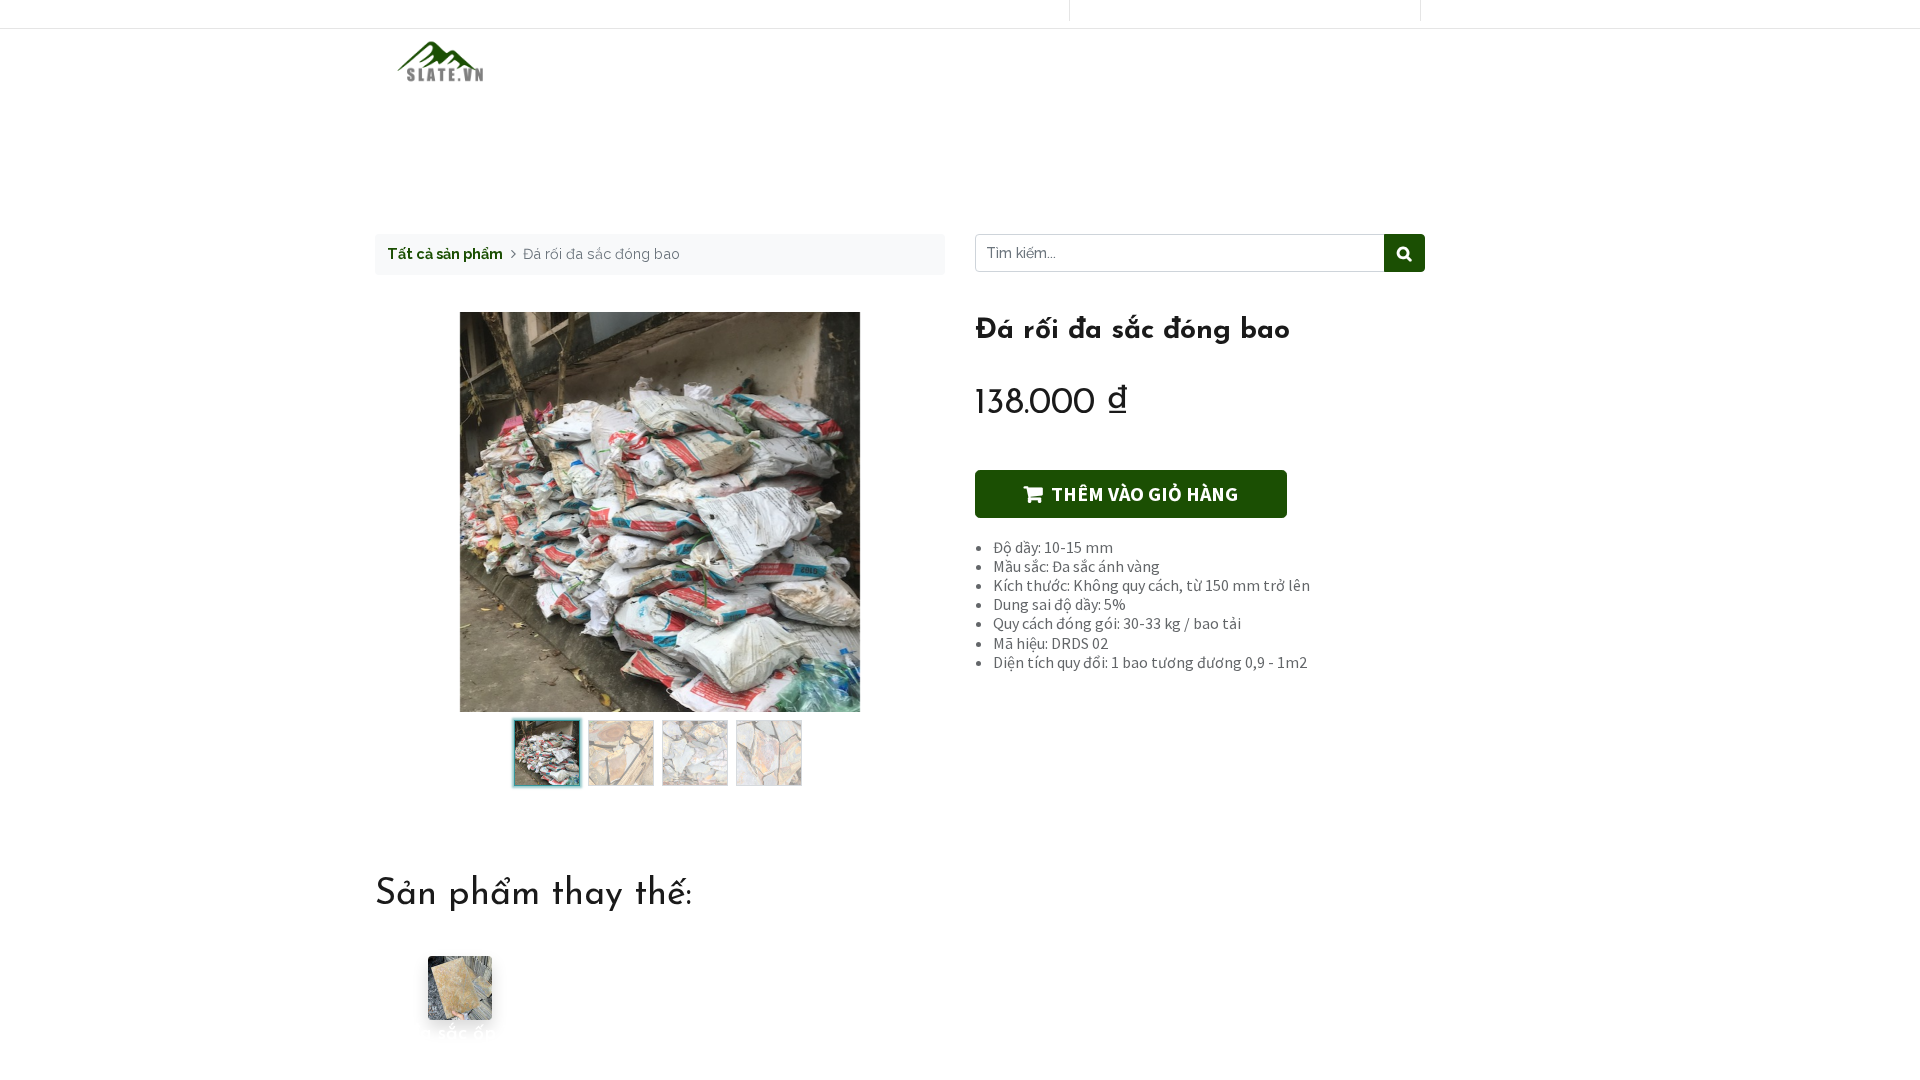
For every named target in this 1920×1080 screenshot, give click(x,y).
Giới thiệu (725, 62)
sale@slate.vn (1152, 11)
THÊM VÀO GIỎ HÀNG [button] (1144, 493)
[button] (418, 512)
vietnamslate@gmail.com (1324, 11)
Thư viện (980, 62)
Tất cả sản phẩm (445, 253)
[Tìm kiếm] (1404, 253)
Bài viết (1096, 62)
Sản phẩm (855, 62)
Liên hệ (1205, 62)
